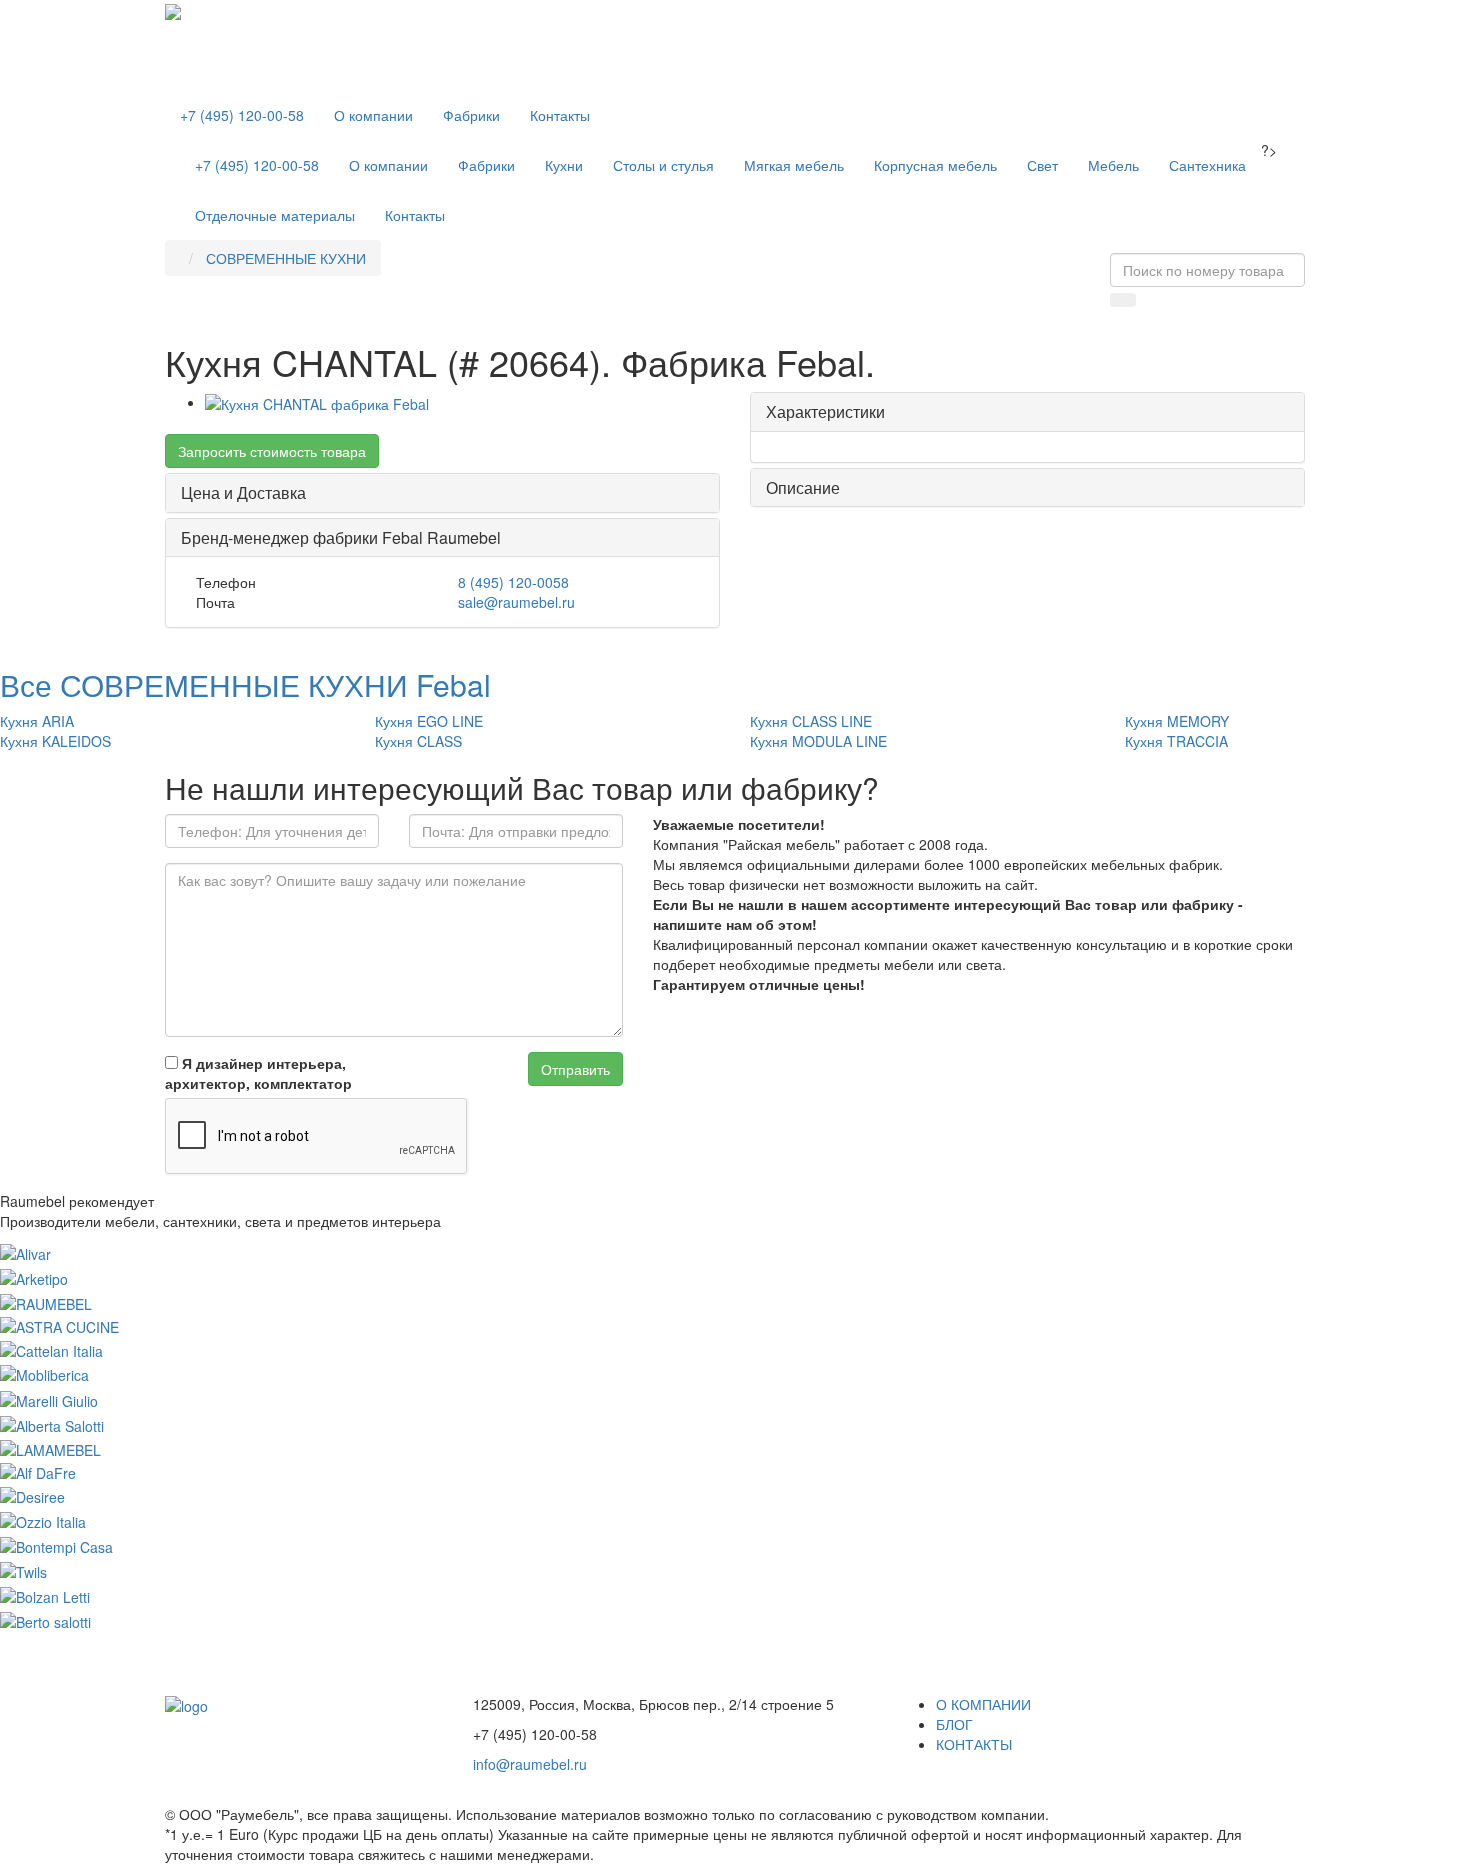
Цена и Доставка (243, 492)
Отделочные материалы (275, 215)
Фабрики (471, 115)
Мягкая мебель (794, 165)
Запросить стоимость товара (272, 451)
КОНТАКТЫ (974, 1744)
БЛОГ (954, 1724)
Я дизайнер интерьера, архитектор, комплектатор (258, 1073)
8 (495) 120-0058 (513, 582)
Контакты (560, 115)
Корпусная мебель (935, 165)
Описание (803, 487)
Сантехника (1207, 165)
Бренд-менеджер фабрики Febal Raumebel (341, 537)
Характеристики (825, 411)
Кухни (564, 165)
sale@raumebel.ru (516, 602)
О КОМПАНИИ (983, 1704)
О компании (373, 115)
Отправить (575, 1069)
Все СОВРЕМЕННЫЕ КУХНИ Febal (245, 684)
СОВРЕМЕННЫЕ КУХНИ (286, 258)
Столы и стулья (663, 165)
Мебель (1113, 165)
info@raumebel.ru (530, 1764)
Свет (1042, 165)
